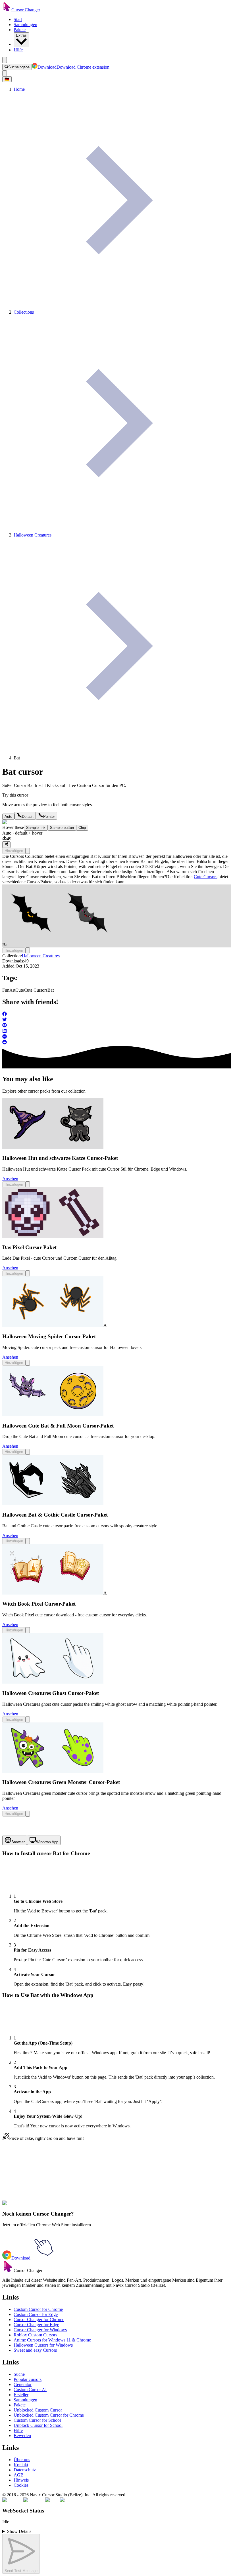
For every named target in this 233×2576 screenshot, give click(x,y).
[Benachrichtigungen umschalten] (5, 73)
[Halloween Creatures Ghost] (53, 1682)
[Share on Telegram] (116, 1037)
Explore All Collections (23, 2181)
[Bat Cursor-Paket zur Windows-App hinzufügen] (28, 851)
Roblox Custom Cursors (35, 2335)
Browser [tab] (18, 1842)
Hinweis (21, 2480)
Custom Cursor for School (37, 2420)
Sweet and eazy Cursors (35, 2350)
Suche (19, 2374)
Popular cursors (28, 2379)
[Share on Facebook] (116, 1014)
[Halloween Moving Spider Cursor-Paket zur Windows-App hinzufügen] (28, 1363)
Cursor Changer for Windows (40, 2330)
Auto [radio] (8, 817)
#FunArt (48, 2206)
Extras (21, 35)
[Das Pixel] (53, 1236)
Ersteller (21, 2395)
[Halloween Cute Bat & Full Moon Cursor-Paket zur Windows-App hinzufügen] (28, 1452)
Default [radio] (28, 817)
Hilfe (18, 50)
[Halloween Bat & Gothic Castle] (53, 1504)
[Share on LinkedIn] (116, 1031)
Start (18, 19)
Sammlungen (25, 25)
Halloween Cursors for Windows (43, 2345)
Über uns (22, 2460)
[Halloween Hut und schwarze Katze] (53, 1147)
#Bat (96, 2206)
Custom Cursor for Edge (36, 2314)
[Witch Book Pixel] (53, 1593)
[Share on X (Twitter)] (116, 1020)
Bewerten (22, 2435)
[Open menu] (5, 60)
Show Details (19, 2531)
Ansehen (10, 1179)
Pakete (20, 30)
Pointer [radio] (49, 817)
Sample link (36, 828)
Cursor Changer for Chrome (39, 2320)
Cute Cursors (206, 877)
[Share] (6, 844)
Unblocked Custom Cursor (38, 2410)
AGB (19, 2475)
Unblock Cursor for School (38, 2425)
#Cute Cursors (79, 2206)
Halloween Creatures (41, 956)
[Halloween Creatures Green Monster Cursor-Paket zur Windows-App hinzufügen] (28, 1814)
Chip (82, 828)
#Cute (61, 2206)
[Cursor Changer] (7, 10)
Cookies (21, 2485)
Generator (23, 2384)
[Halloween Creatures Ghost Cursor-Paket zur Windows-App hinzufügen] (28, 1719)
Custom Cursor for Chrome (38, 2309)
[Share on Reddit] (116, 1043)
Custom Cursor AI (30, 2390)
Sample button (62, 828)
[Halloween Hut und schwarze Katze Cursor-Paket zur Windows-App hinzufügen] (28, 1184)
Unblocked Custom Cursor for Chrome (49, 2415)
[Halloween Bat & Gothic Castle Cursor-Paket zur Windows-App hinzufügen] (28, 1541)
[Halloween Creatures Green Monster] (53, 1771)
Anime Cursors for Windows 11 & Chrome (52, 2340)
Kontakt (21, 2465)
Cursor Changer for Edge (36, 2325)
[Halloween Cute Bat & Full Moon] (53, 1415)
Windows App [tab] (47, 1842)
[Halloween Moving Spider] (53, 1325)
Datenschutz (25, 2470)
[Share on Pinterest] (116, 1026)
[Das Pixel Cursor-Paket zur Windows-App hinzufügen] (28, 1273)
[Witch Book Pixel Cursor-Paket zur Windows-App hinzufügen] (28, 1630)
